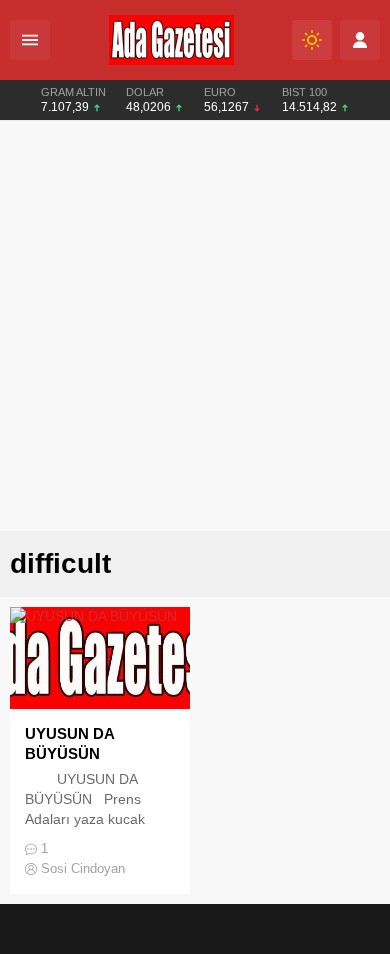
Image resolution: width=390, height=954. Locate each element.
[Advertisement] (195, 326)
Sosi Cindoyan (83, 868)
